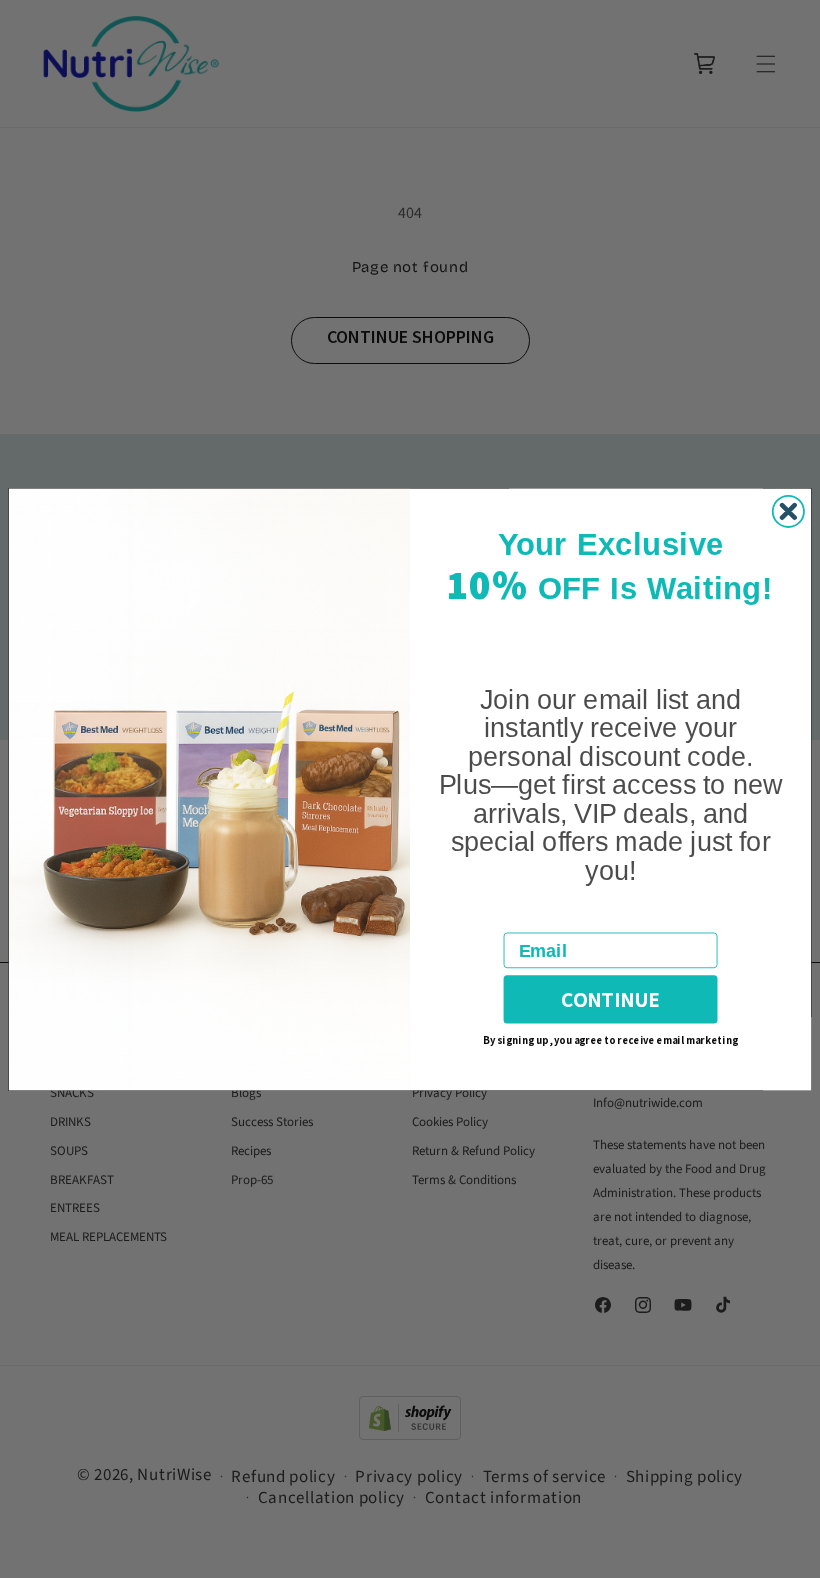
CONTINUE (610, 999)
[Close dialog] (788, 510)
